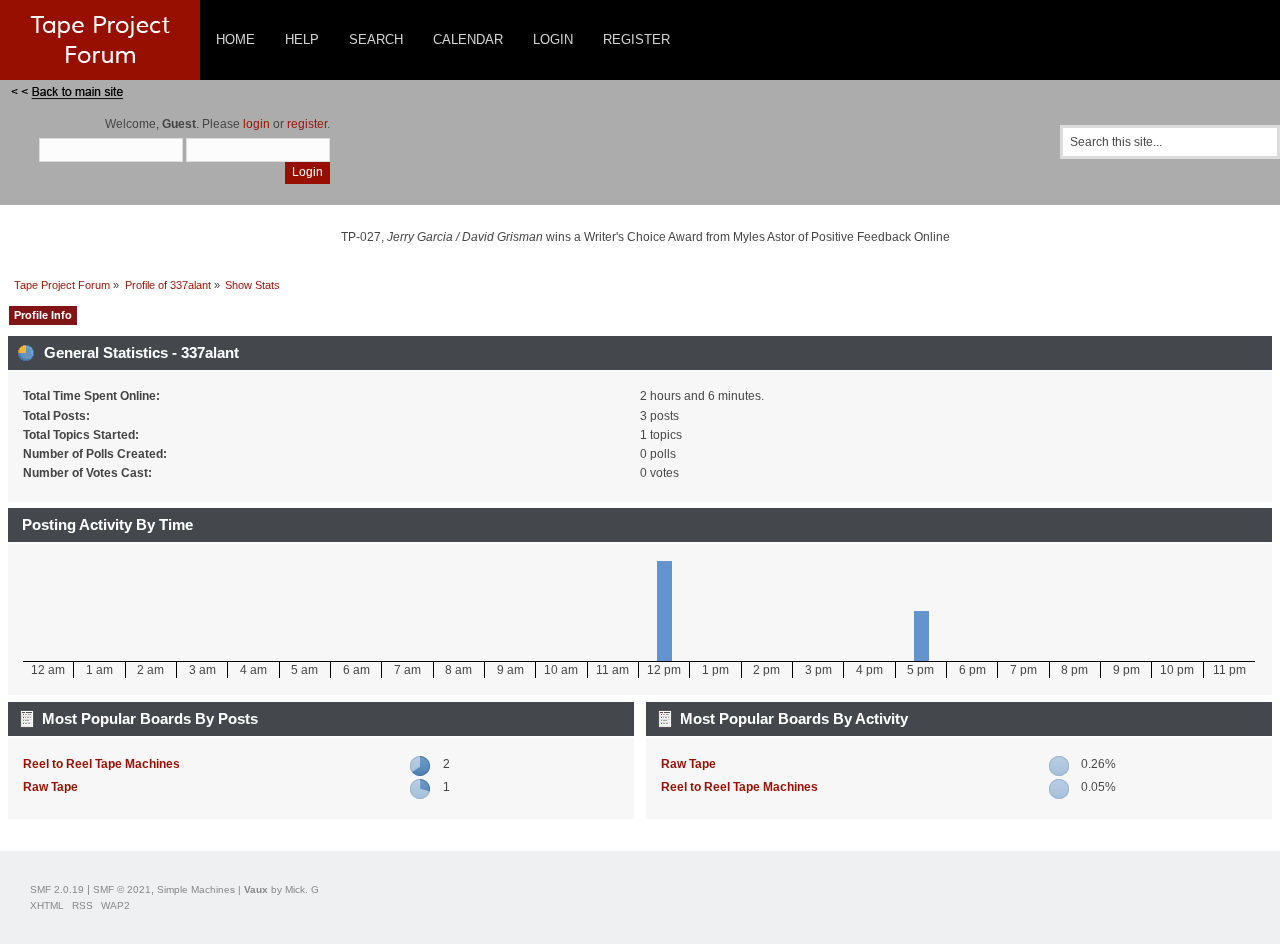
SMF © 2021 (122, 889)
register (307, 124)
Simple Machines (196, 889)
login (256, 124)
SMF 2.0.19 (57, 889)
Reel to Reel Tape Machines (101, 764)
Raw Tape (50, 787)
